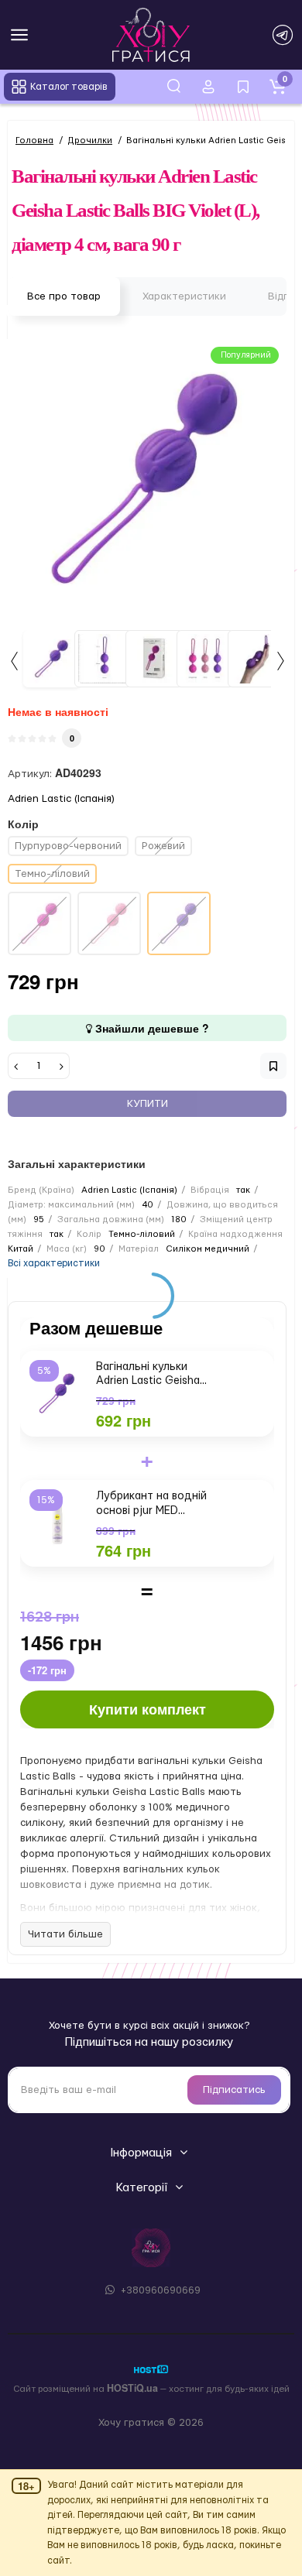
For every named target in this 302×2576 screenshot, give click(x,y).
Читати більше (65, 1934)
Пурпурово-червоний (68, 846)
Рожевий (163, 846)
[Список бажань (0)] (243, 87)
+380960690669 (159, 2290)
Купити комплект (148, 1709)
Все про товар (64, 296)
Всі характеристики (54, 1263)
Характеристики (184, 296)
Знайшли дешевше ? (151, 1028)
